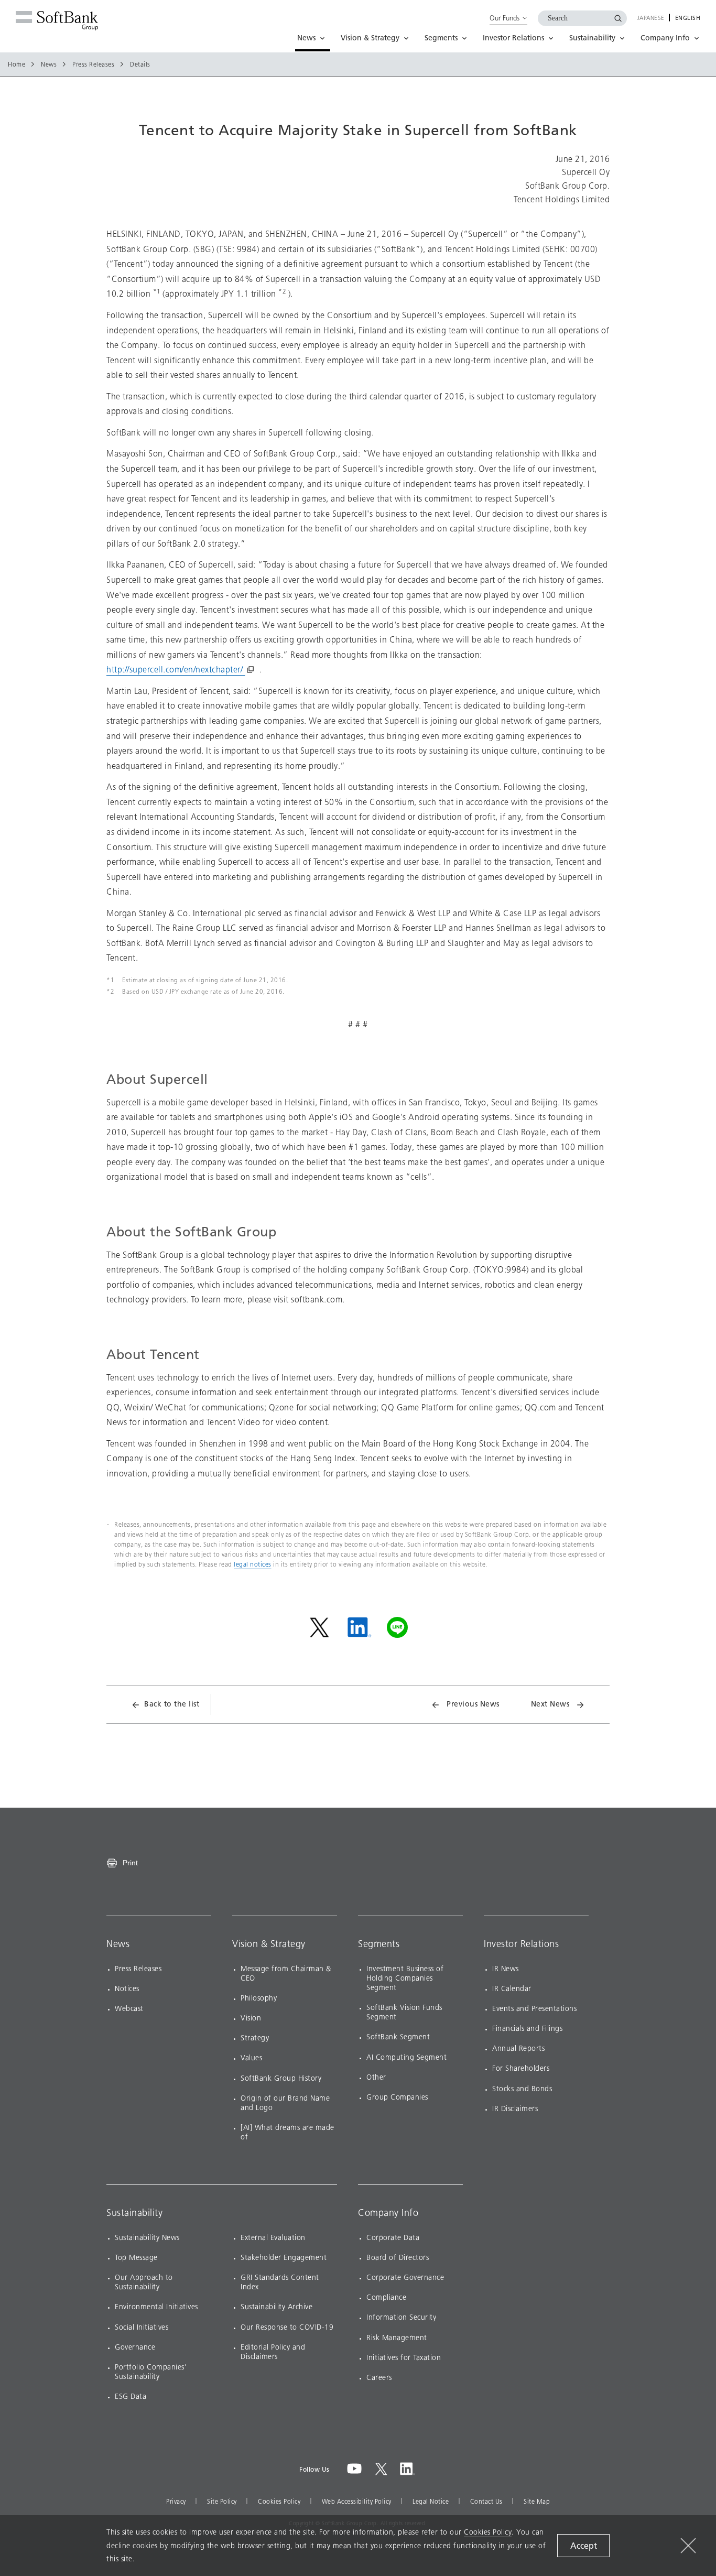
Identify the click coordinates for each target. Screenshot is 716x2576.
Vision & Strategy (269, 1944)
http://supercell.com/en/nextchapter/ (176, 670)
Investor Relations (521, 1944)
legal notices (253, 1564)
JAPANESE (651, 18)
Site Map (537, 2502)
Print (130, 1863)
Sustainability (134, 2213)
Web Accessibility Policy (357, 2502)
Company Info (388, 2213)
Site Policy (222, 2502)
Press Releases (93, 64)
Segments (379, 1944)
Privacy (176, 2502)
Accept (584, 2546)
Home (17, 64)
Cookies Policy (279, 2502)
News (49, 64)
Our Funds (505, 18)
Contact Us (486, 2502)
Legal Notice (431, 2502)
